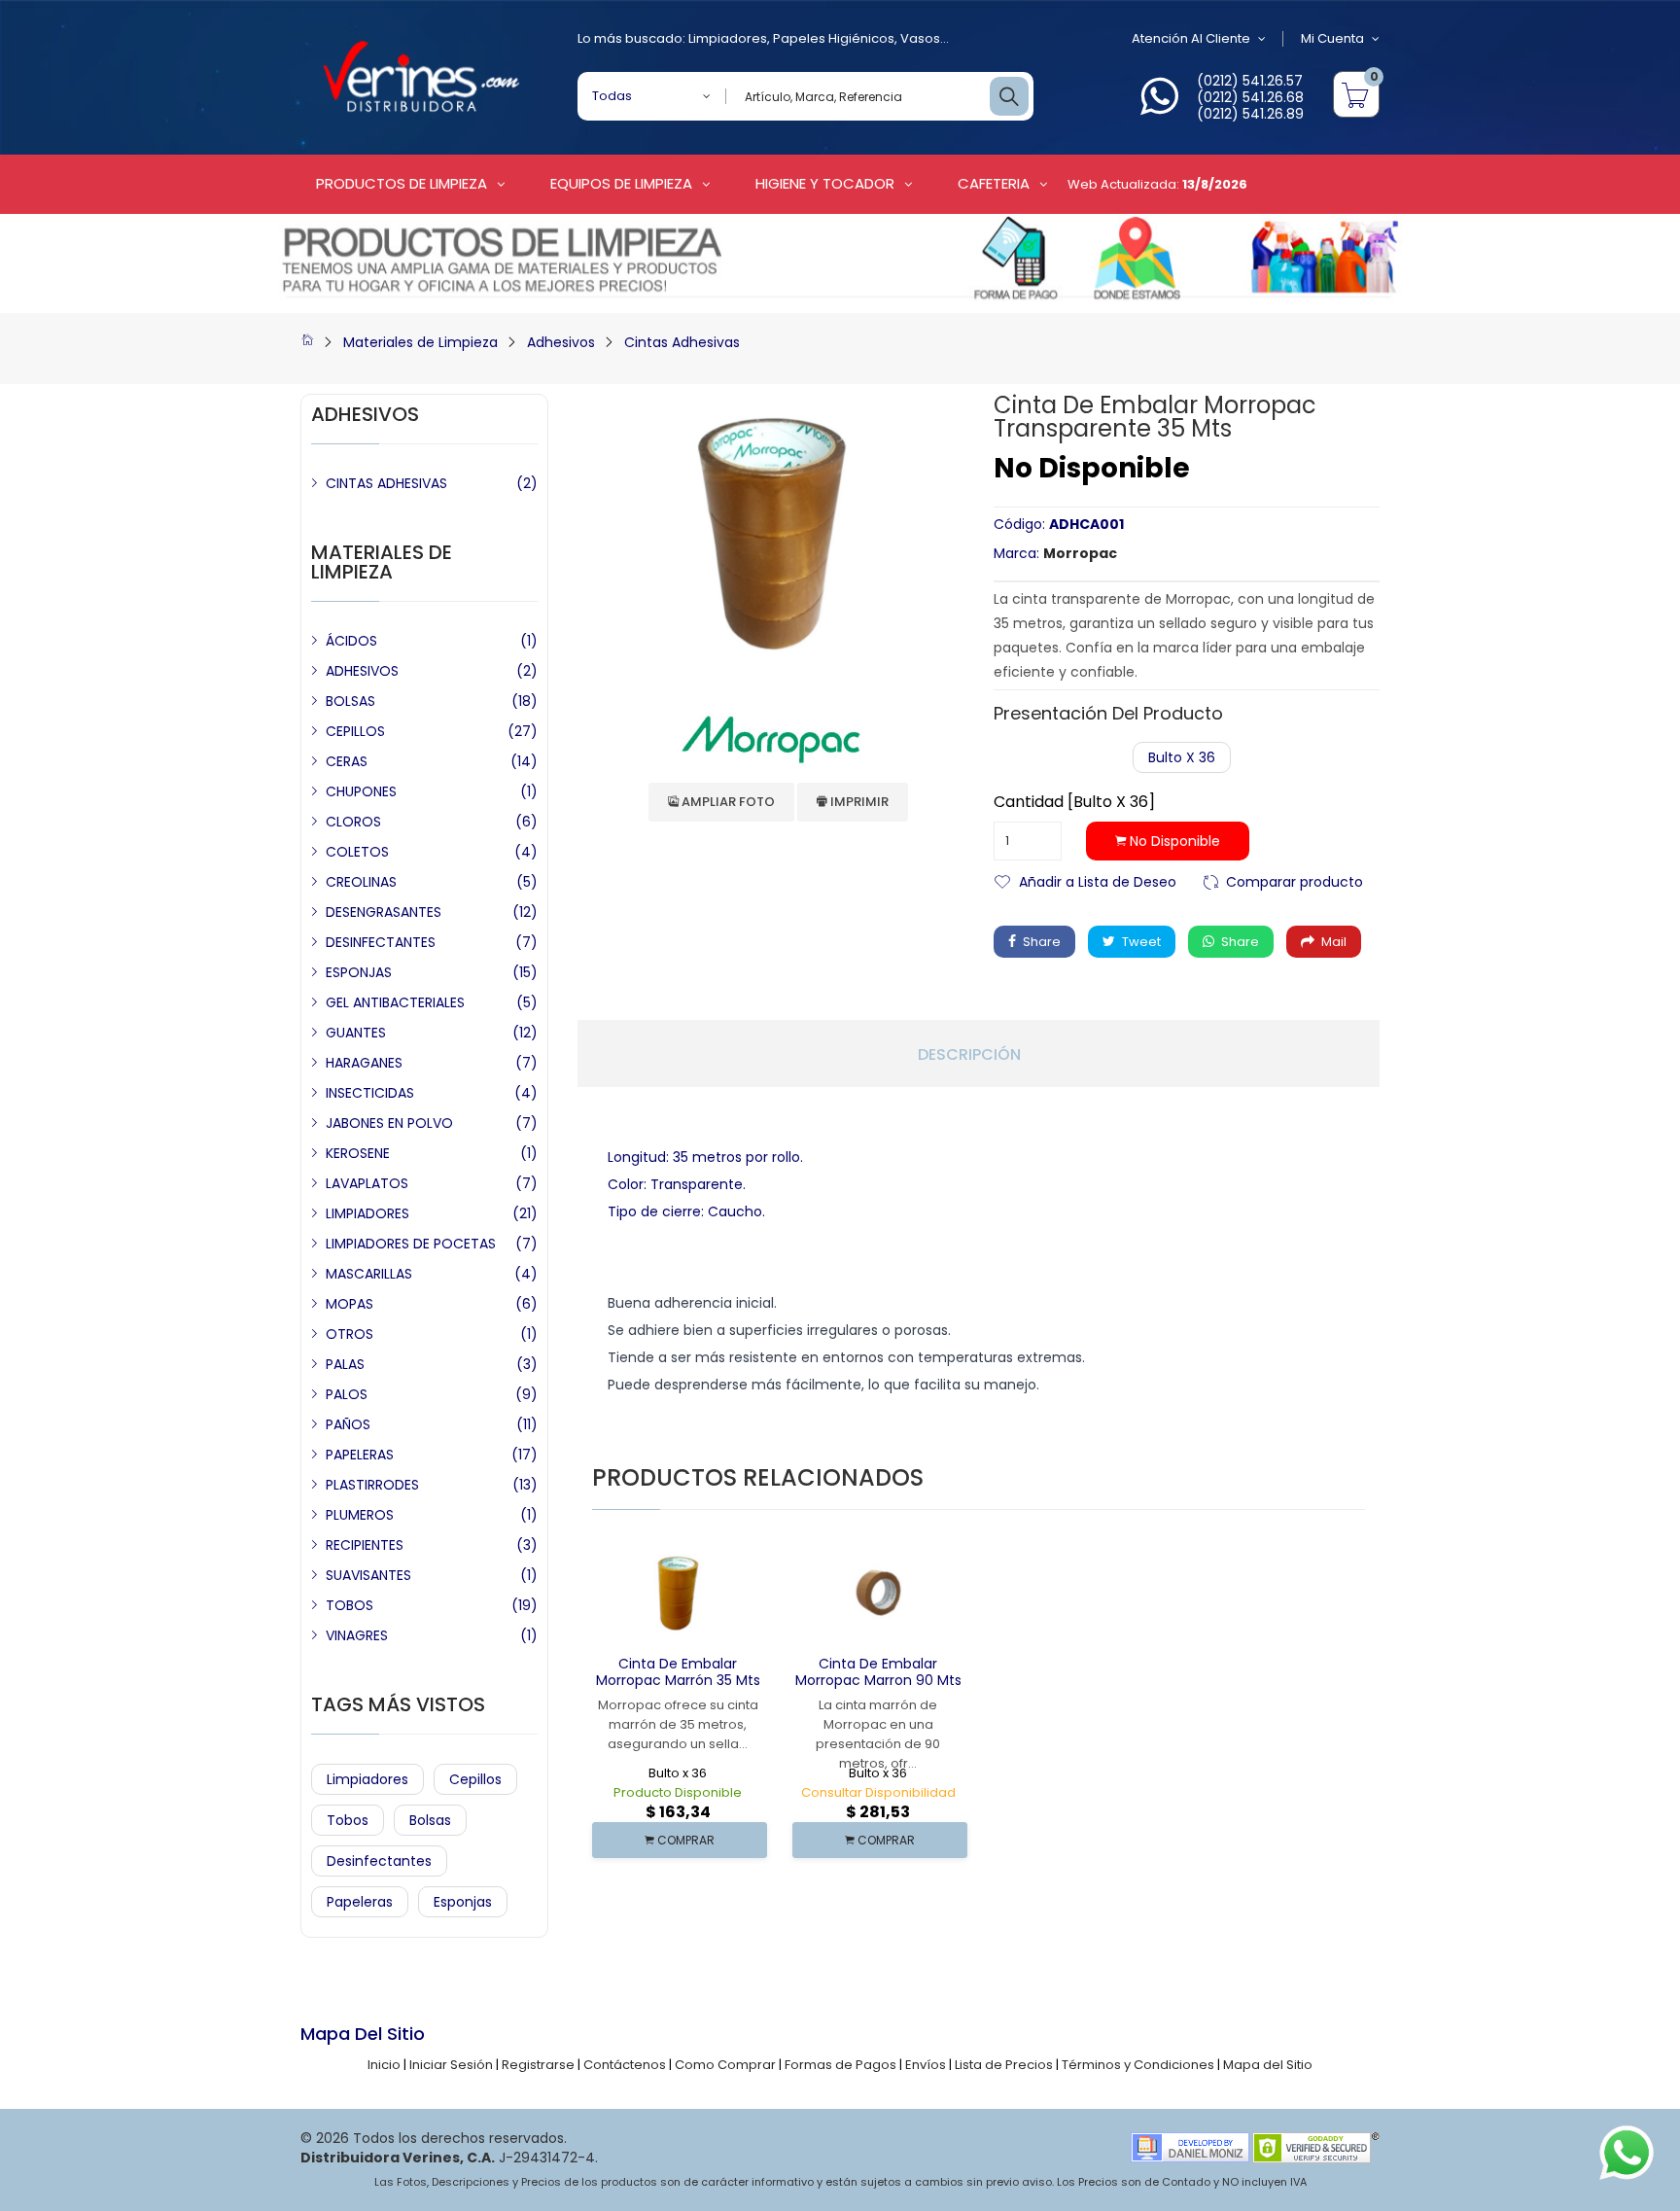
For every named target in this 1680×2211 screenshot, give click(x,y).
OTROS (350, 1334)
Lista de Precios (1004, 2065)
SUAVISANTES (368, 1575)
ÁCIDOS (351, 641)
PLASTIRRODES (372, 1485)
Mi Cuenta (1332, 38)
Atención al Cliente (1191, 38)
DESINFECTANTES (381, 942)
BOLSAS (350, 701)
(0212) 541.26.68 (1250, 97)
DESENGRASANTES (384, 912)
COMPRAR (684, 1840)
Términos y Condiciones (1138, 2065)
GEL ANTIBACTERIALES (395, 1002)
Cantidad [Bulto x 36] (1074, 802)
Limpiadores (728, 38)
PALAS (345, 1364)
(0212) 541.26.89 (1250, 114)
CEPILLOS (355, 731)
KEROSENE (358, 1153)
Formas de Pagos (840, 2065)
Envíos (926, 2065)
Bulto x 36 (1182, 757)
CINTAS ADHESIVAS (386, 483)
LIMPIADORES (367, 1213)
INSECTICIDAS (370, 1093)
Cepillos (475, 1779)
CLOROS (353, 822)
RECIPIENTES (365, 1545)
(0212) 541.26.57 (1250, 81)
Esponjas (463, 1902)
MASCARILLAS (369, 1274)
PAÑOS (348, 1424)
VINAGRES (357, 1635)
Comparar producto (1295, 880)
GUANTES (356, 1033)
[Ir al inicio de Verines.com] (307, 342)
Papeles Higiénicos (834, 38)
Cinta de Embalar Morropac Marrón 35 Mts (678, 1672)
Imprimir (858, 802)
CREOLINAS (361, 882)
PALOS (347, 1394)
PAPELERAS (360, 1455)
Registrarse (538, 2065)
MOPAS (350, 1304)
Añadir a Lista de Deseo (1098, 880)
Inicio (384, 2065)
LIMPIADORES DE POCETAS (411, 1244)
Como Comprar (725, 2065)
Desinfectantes (379, 1861)
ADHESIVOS (362, 671)
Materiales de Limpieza (420, 342)
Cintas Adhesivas (682, 342)
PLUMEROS (360, 1515)
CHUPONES (361, 791)
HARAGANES (364, 1063)
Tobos (348, 1820)
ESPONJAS (359, 972)
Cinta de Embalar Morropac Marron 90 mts (878, 1672)
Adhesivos (561, 342)
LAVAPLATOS (367, 1183)
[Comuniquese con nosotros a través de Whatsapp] (1159, 107)
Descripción (969, 1055)
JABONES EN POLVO (389, 1123)
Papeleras (360, 1902)
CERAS (347, 761)
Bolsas (430, 1820)
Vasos (920, 38)
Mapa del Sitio (1268, 2065)
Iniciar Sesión (451, 2065)
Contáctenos (625, 2065)
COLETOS (357, 852)
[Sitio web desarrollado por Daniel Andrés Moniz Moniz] (1190, 2146)
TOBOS (350, 1605)
